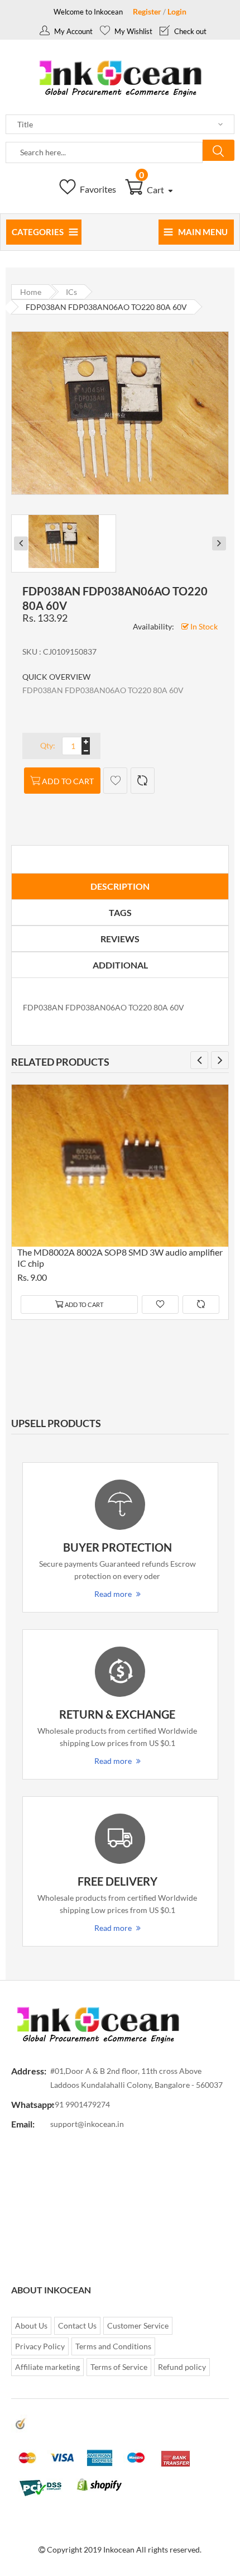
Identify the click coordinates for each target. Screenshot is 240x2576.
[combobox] (104, 152)
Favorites (97, 189)
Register (147, 11)
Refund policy (182, 2367)
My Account (73, 31)
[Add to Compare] (143, 781)
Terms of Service (119, 2367)
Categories (38, 232)
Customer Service (138, 2325)
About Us (31, 2325)
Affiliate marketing (47, 2367)
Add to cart (68, 781)
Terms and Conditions (113, 2346)
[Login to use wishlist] (115, 781)
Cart (152, 190)
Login (177, 11)
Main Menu (203, 232)
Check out (189, 31)
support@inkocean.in (87, 2124)
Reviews (120, 939)
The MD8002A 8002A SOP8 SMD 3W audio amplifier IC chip (120, 1258)
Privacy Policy (40, 2346)
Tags (120, 912)
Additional (120, 965)
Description (120, 886)
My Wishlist (133, 31)
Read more (113, 1594)
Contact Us (77, 2325)
